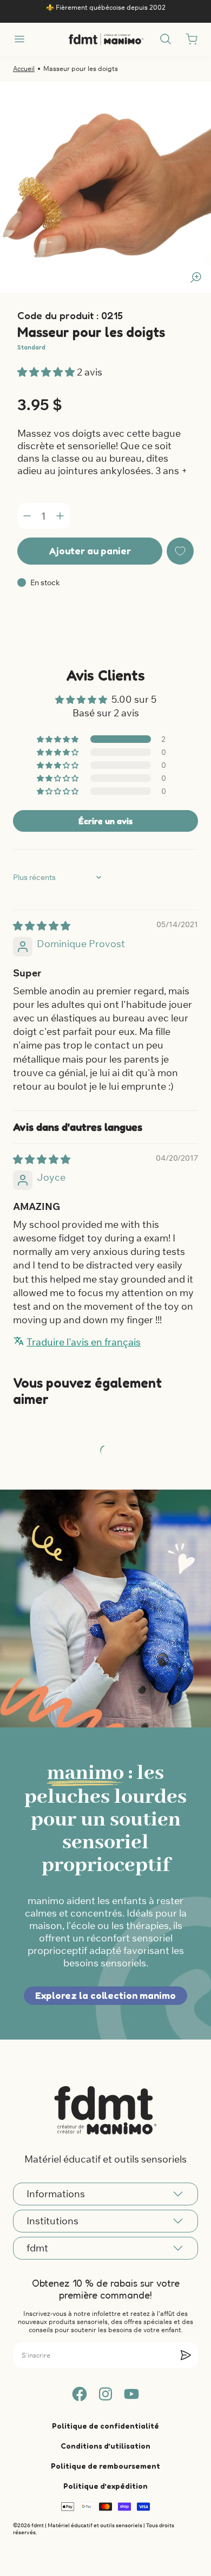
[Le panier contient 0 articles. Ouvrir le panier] (192, 39)
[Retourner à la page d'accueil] (105, 2110)
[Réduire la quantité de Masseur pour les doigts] (27, 516)
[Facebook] (80, 2394)
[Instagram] (105, 2394)
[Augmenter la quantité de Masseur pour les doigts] (60, 516)
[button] (47, 372)
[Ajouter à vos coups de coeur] (180, 551)
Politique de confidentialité (105, 2426)
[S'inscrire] (186, 2355)
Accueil (24, 69)
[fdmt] (106, 39)
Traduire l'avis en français (84, 1342)
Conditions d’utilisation (105, 2446)
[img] (42, 926)
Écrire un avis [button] (105, 821)
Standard (31, 347)
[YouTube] (131, 2394)
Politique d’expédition (105, 2486)
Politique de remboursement (105, 2466)
